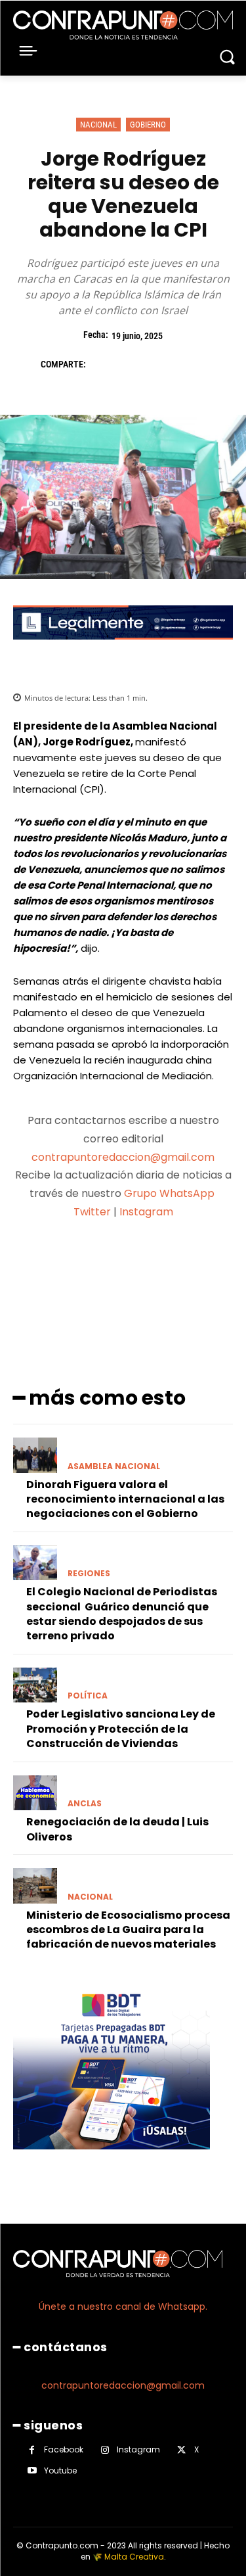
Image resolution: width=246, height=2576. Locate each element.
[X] (133, 364)
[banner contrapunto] (123, 650)
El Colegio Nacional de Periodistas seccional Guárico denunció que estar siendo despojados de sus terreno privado (122, 1614)
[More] (193, 1263)
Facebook (64, 2449)
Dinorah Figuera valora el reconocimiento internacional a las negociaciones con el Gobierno (125, 1499)
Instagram (146, 1212)
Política (88, 1696)
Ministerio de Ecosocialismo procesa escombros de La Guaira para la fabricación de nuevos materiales (128, 1930)
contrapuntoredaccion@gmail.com (123, 1157)
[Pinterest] (163, 364)
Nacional (98, 125)
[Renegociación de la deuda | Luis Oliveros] (35, 1793)
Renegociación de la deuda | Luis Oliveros (117, 1829)
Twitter (92, 1212)
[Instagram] (105, 2450)
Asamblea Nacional (114, 1466)
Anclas (85, 1804)
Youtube (60, 2471)
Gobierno (148, 125)
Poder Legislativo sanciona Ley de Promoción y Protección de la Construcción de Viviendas (121, 1729)
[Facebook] (102, 364)
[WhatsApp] (193, 364)
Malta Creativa (134, 2557)
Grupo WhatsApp (171, 1193)
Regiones (89, 1574)
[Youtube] (32, 2471)
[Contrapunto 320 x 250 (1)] (112, 2160)
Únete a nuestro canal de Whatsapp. (123, 2307)
